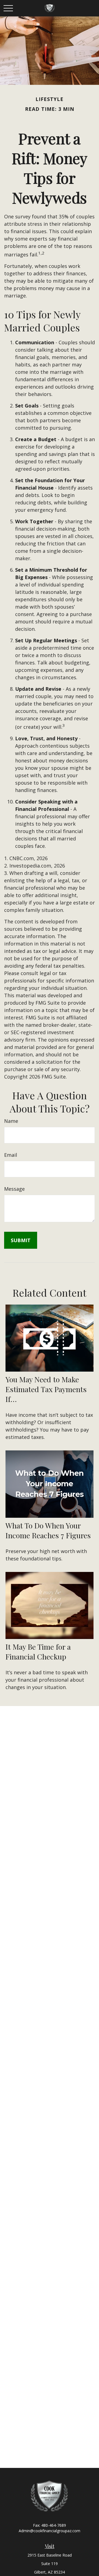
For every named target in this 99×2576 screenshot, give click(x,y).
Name (11, 1121)
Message (14, 1189)
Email (11, 1155)
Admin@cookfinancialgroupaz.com (50, 2531)
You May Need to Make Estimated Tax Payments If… (46, 1389)
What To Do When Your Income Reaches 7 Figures (48, 1530)
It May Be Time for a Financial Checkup (38, 1652)
